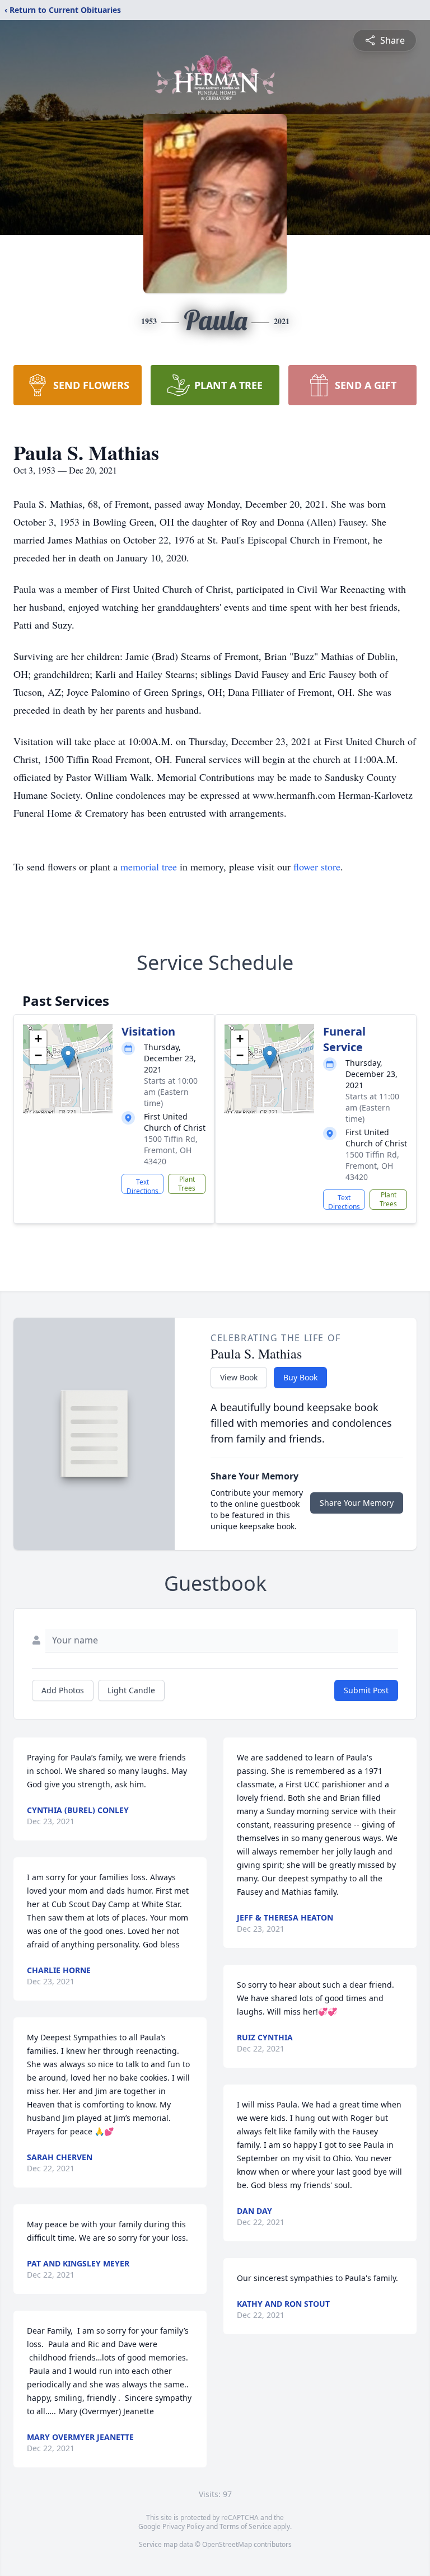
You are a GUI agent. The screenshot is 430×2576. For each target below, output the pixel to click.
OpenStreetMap (227, 2544)
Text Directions (142, 1186)
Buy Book (300, 1377)
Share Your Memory (357, 1503)
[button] (68, 1057)
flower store (317, 867)
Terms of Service (246, 2526)
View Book (239, 1377)
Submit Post (366, 1690)
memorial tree (149, 867)
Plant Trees (187, 1184)
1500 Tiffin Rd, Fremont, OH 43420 (171, 1150)
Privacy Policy (183, 2526)
